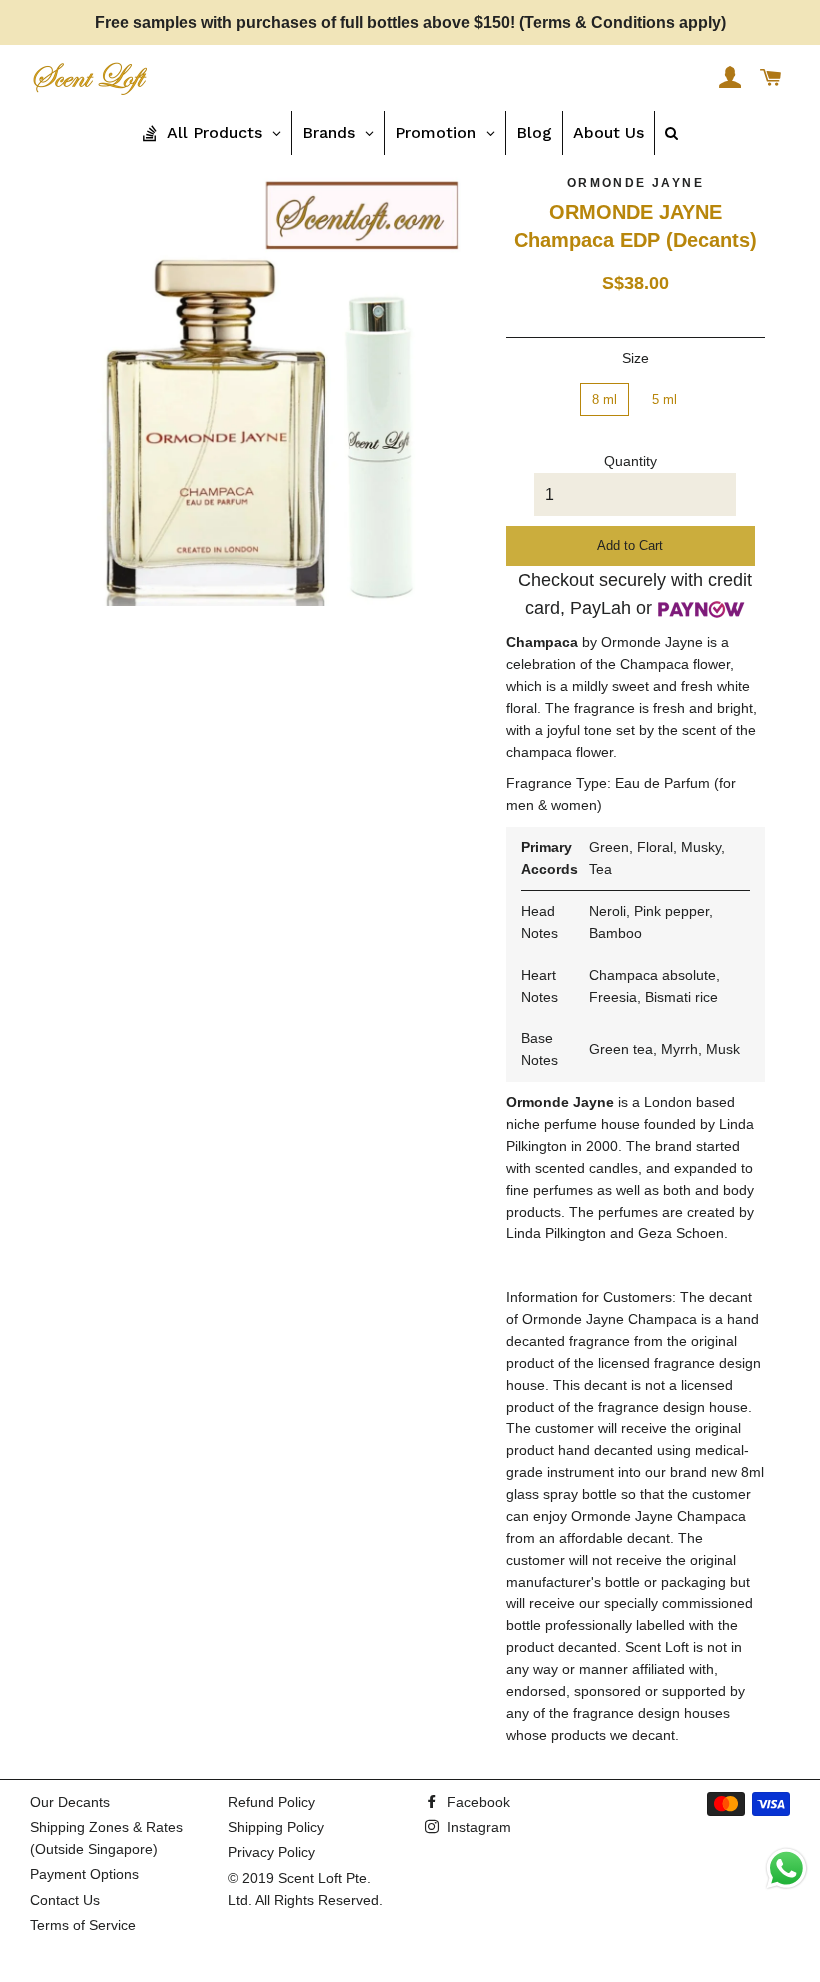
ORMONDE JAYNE (635, 183)
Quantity (630, 461)
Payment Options (84, 1874)
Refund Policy (271, 1802)
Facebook (476, 1802)
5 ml (664, 399)
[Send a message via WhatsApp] (786, 1868)
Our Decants (70, 1802)
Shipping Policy (276, 1827)
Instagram (477, 1827)
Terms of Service (83, 1925)
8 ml (604, 399)
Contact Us (65, 1900)
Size (635, 358)
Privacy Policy (271, 1852)
